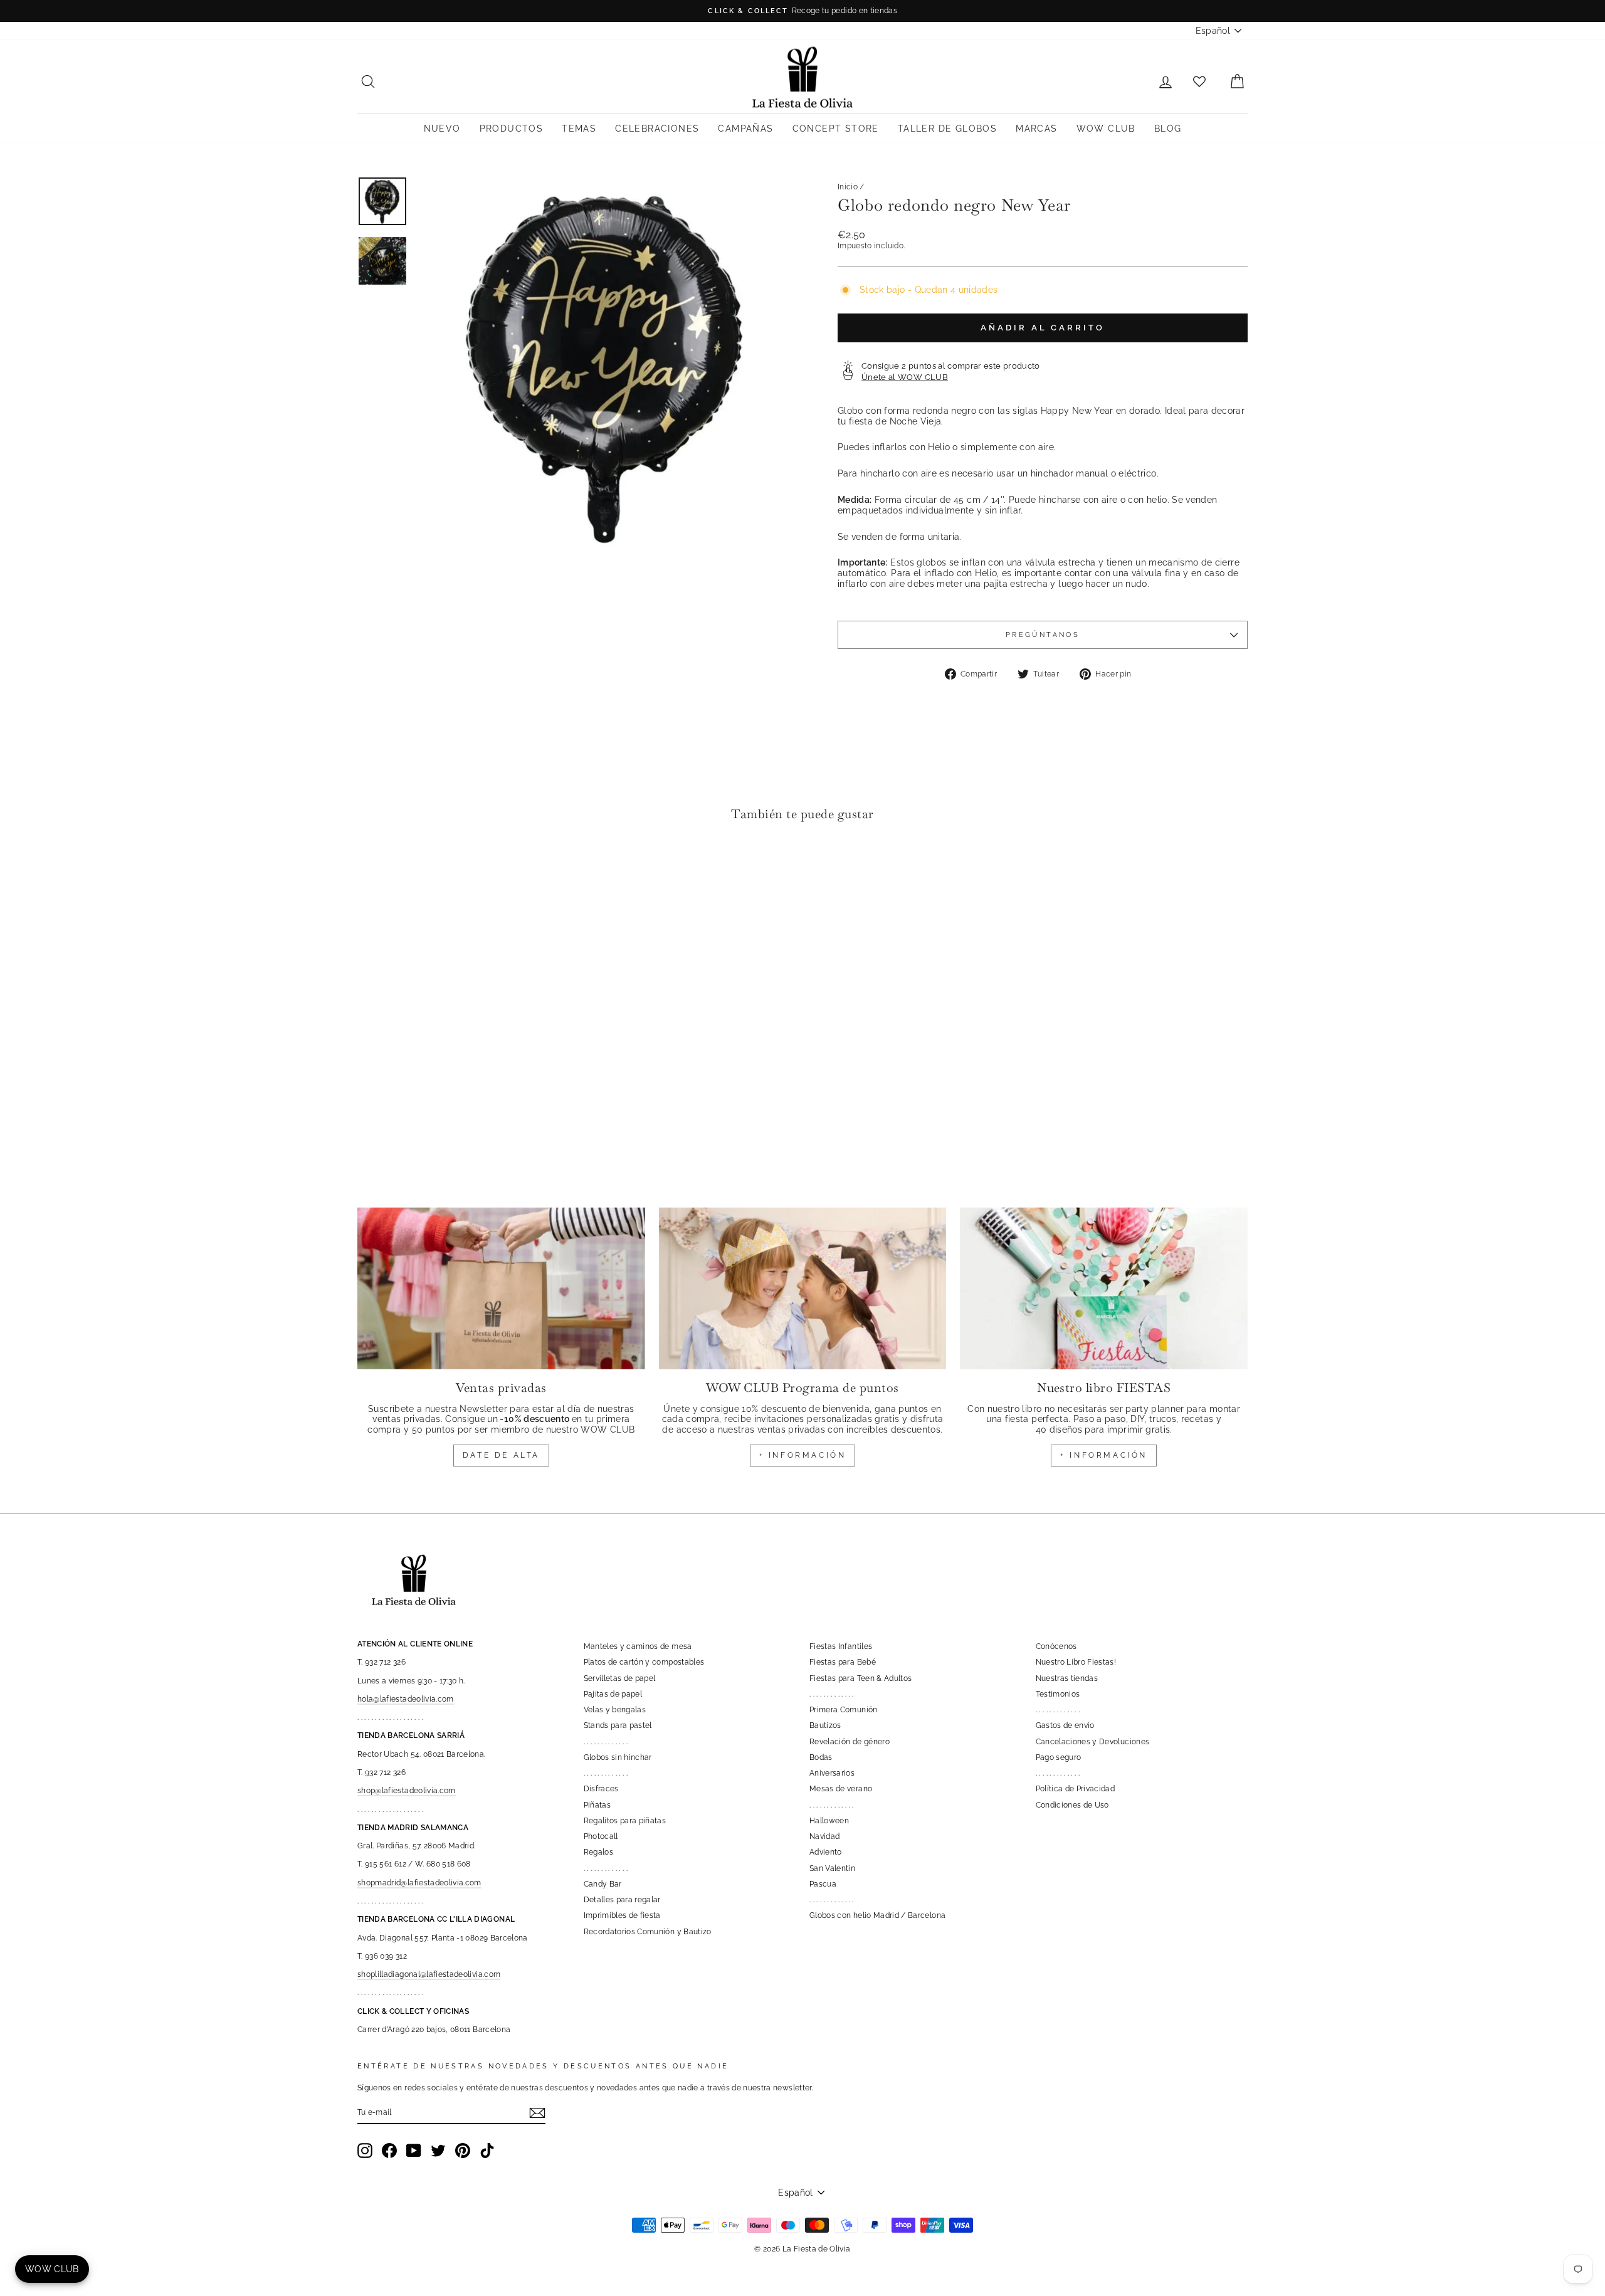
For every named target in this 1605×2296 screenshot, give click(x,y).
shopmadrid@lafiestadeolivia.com (419, 1883)
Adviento (826, 1852)
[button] (370, 869)
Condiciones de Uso (1072, 1805)
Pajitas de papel (613, 1694)
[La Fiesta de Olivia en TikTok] (487, 2151)
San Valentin (832, 1868)
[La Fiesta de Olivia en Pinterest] (463, 2151)
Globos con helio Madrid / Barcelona (877, 1915)
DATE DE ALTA (501, 1455)
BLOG (1168, 129)
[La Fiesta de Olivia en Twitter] (438, 2151)
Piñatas (597, 1805)
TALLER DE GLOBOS (947, 129)
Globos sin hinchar (618, 1757)
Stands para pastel (618, 1725)
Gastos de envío (1065, 1725)
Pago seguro (1059, 1757)
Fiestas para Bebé (843, 1662)
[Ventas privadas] (501, 1288)
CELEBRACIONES (657, 129)
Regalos (598, 1852)
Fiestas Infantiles (841, 1646)
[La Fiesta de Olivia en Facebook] (389, 2151)
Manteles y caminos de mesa (638, 1646)
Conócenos (1056, 1646)
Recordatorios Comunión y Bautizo (648, 1932)
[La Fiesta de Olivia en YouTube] (414, 2151)
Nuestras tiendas (1067, 1678)
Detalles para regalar (622, 1900)
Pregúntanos (1043, 635)
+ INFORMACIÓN (803, 1455)
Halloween (829, 1821)
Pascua (823, 1884)
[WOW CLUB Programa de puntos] (803, 1288)
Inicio (848, 187)
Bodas (821, 1757)
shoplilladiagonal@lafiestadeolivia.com (429, 1974)
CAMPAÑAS (745, 129)
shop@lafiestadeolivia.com (407, 1791)
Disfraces (601, 1789)
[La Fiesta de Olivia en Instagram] (365, 2151)
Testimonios (1058, 1694)
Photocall (601, 1836)
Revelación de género (850, 1742)
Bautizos (825, 1725)
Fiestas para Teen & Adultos (860, 1678)
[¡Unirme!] (537, 2113)
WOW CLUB (1106, 129)
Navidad (824, 1836)
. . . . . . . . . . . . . (606, 1742)
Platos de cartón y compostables (644, 1662)
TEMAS (579, 129)
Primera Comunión (844, 1710)
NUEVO (442, 129)
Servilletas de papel (620, 1678)
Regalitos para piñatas (625, 1821)
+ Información (1104, 1455)
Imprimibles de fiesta (622, 1915)
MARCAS (1036, 129)
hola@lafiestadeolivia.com (406, 1699)
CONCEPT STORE (836, 129)
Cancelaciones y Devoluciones (1093, 1742)
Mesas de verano (841, 1789)
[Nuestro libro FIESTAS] (1104, 1288)
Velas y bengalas (615, 1710)
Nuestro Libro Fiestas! (1076, 1662)
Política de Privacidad (1076, 1789)
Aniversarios (832, 1773)
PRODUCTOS (512, 129)
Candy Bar (603, 1884)
